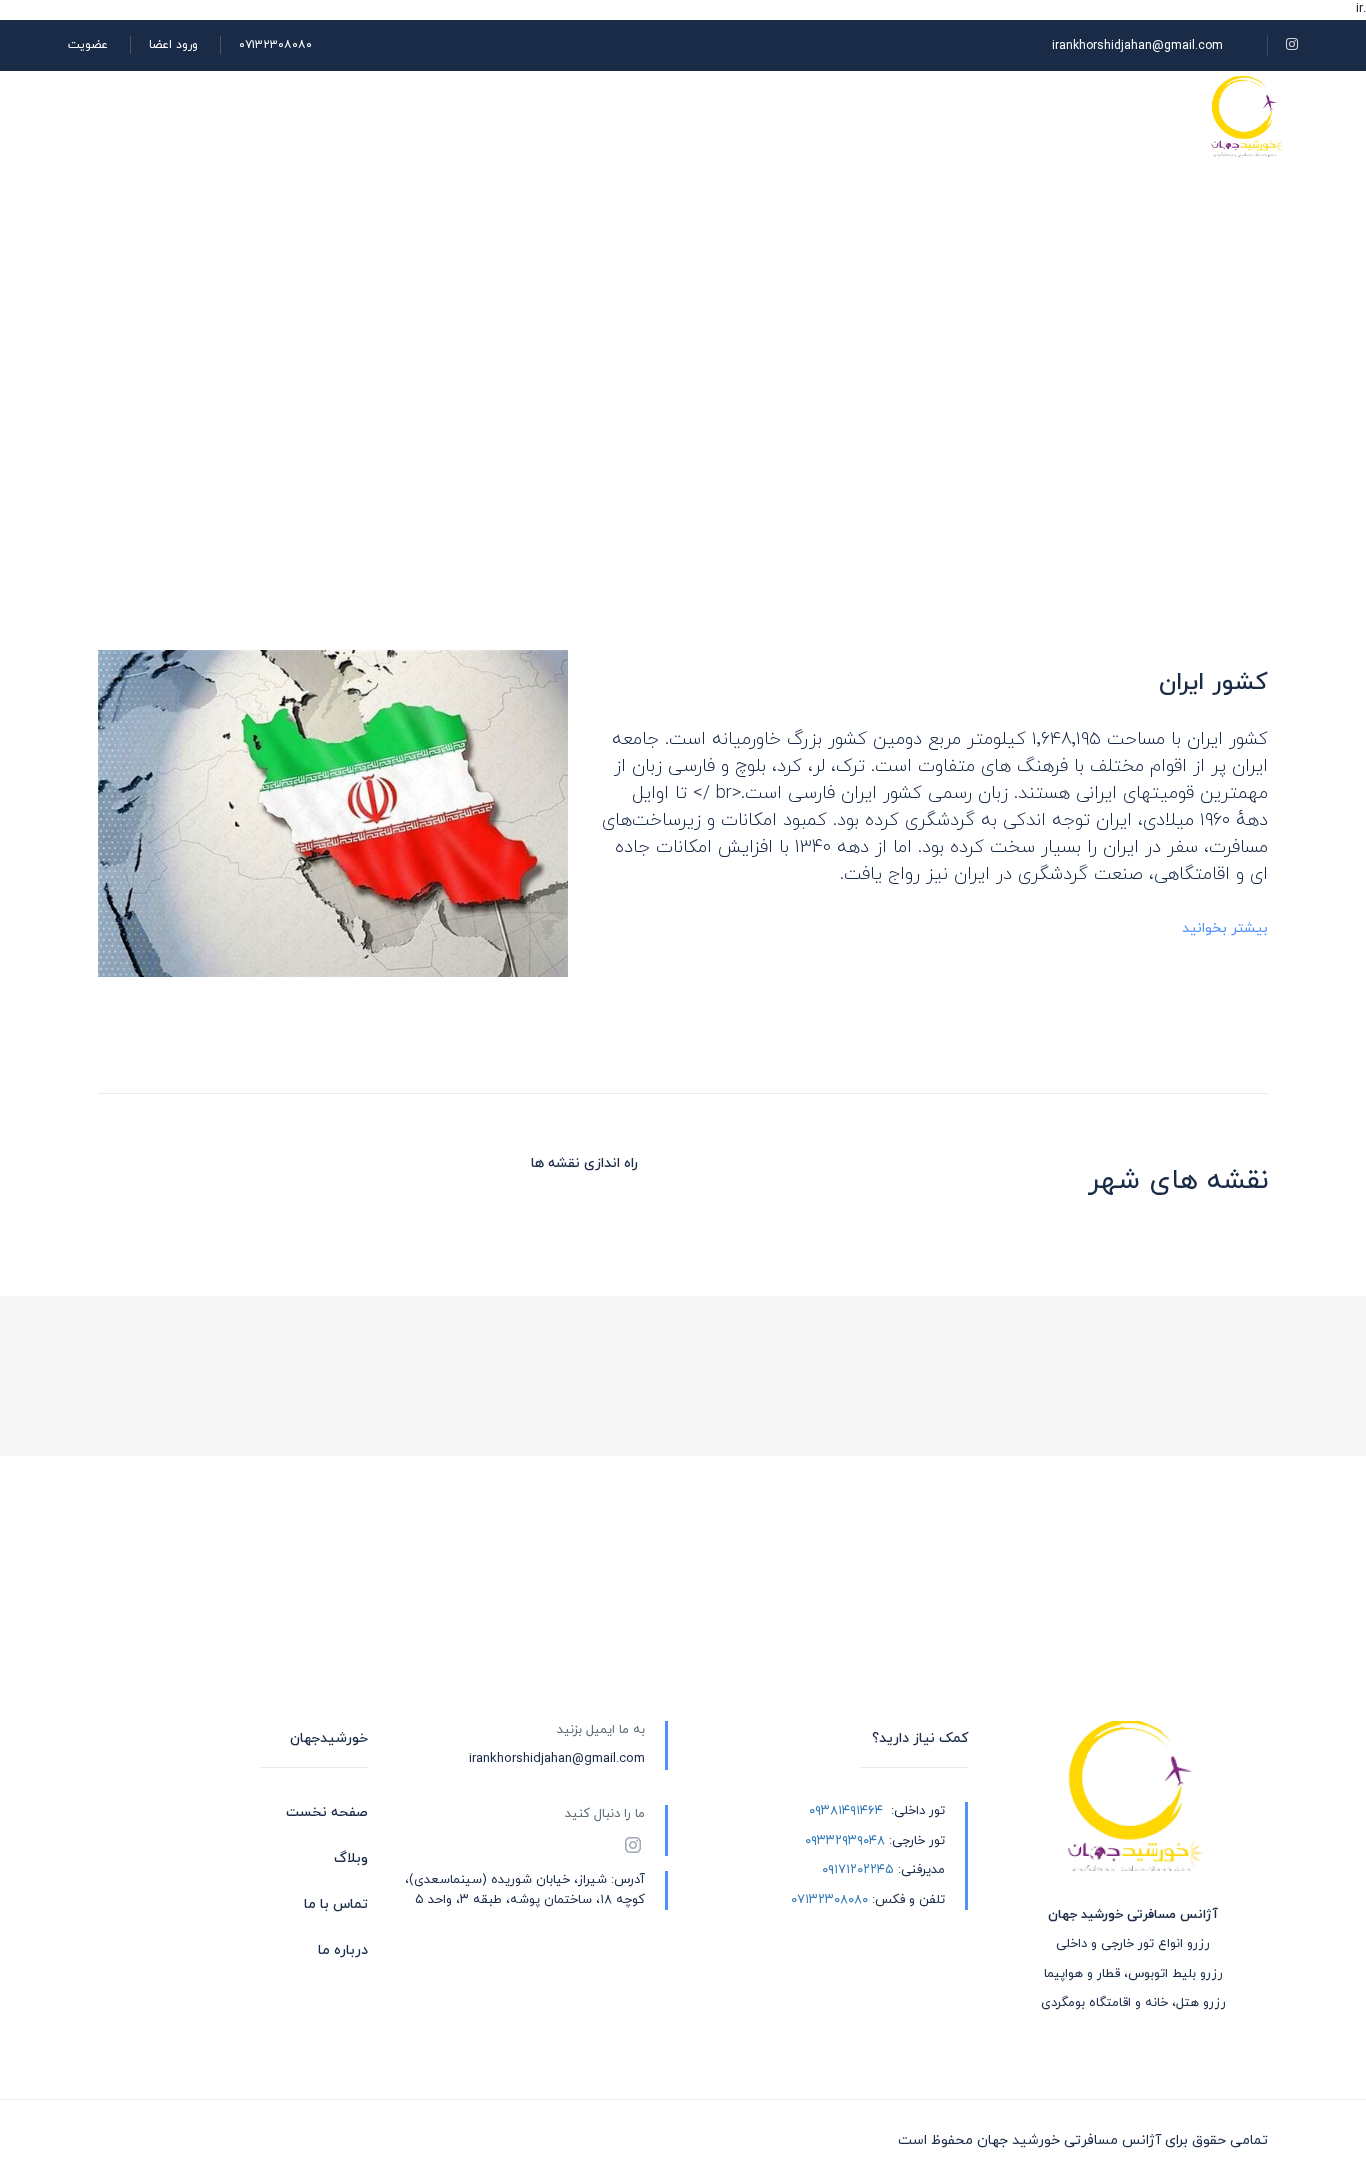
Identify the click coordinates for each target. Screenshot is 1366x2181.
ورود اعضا (173, 45)
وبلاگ (879, 116)
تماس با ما (336, 1904)
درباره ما (784, 116)
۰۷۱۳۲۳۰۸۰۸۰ (275, 45)
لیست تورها (986, 116)
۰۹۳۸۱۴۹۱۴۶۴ (846, 1811)
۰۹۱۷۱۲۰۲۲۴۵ (858, 1870)
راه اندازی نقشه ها (584, 1163)
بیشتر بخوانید (1225, 928)
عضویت (88, 45)
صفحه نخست (327, 1812)
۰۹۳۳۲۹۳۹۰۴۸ (845, 1841)
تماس (689, 116)
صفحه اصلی (1114, 116)
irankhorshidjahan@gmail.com (1137, 46)
